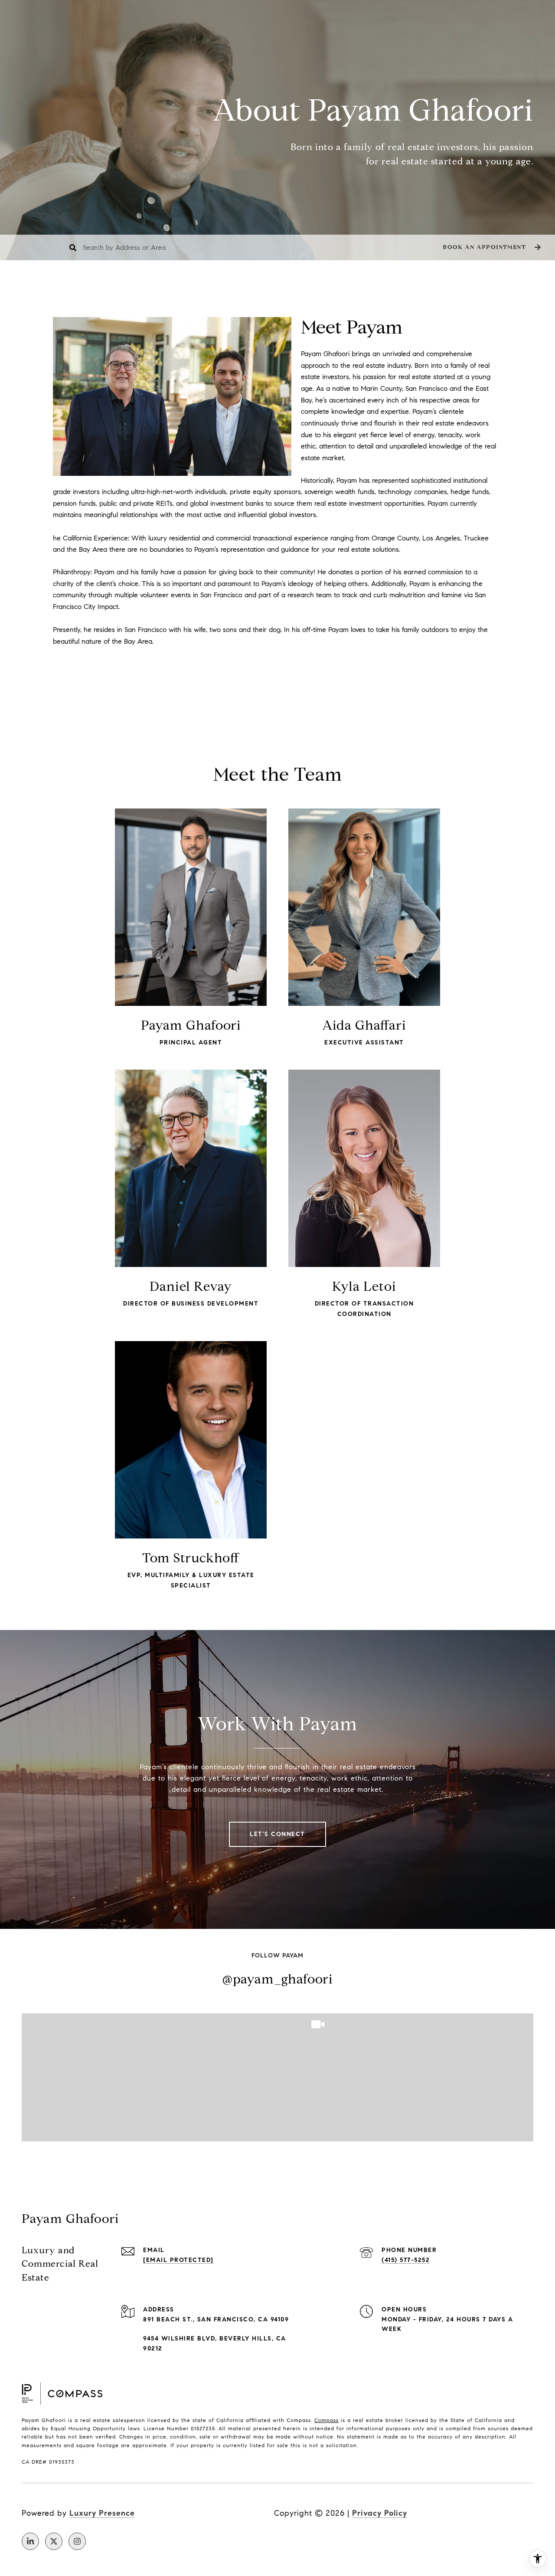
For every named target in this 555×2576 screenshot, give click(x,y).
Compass (326, 2420)
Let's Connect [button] (277, 1834)
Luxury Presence (102, 2513)
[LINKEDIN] (30, 2541)
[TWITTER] (54, 2541)
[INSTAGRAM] (77, 2541)
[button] (491, 247)
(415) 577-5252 (406, 2260)
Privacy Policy (380, 2513)
